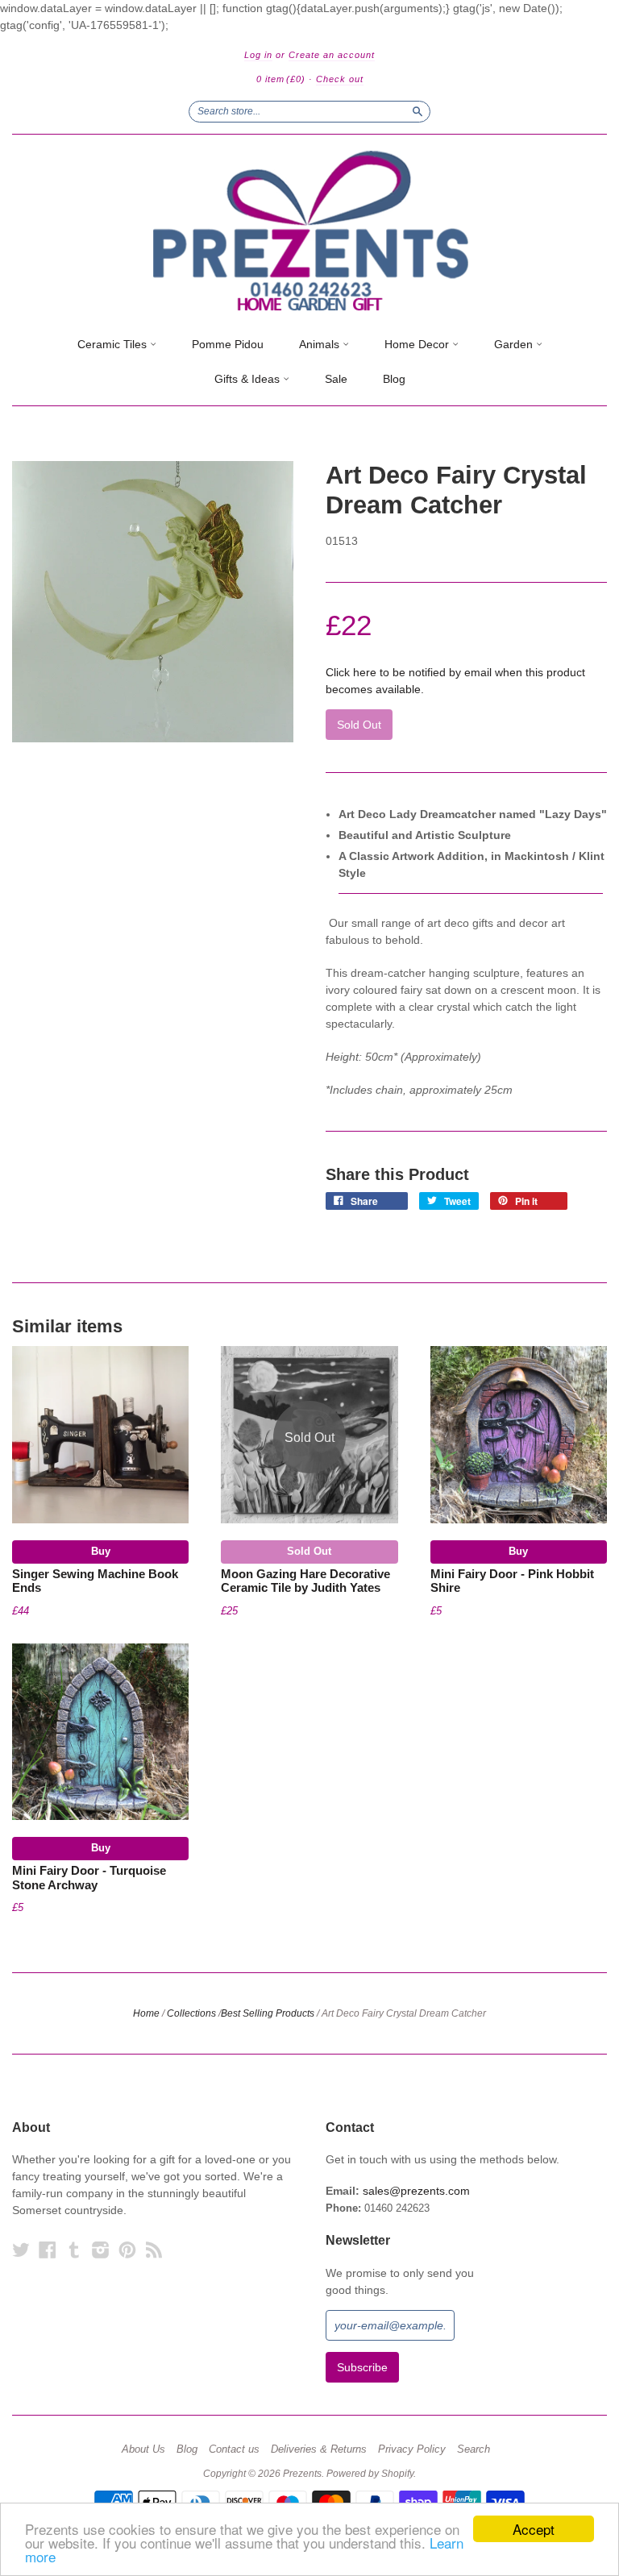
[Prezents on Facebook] (48, 2250)
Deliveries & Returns (319, 2449)
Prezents (302, 2474)
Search (474, 2449)
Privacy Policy (412, 2449)
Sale (336, 379)
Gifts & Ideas (249, 379)
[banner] (309, 231)
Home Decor (418, 344)
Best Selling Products (268, 2013)
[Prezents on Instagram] (101, 2250)
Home (146, 2013)
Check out (340, 79)
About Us (143, 2449)
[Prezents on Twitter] (21, 2250)
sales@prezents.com (416, 2191)
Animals (321, 344)
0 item (281, 79)
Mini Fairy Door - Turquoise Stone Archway (89, 1878)
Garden (515, 344)
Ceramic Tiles (114, 344)
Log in (258, 55)
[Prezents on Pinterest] (127, 2250)
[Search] (418, 111)
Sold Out (309, 1551)
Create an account (332, 55)
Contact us (234, 2449)
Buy (101, 1551)
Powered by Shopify (370, 2474)
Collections (191, 2013)
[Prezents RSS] (154, 2250)
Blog (394, 379)
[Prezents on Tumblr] (74, 2250)
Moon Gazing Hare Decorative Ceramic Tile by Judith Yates (305, 1581)
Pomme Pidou (228, 344)
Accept (534, 2529)
